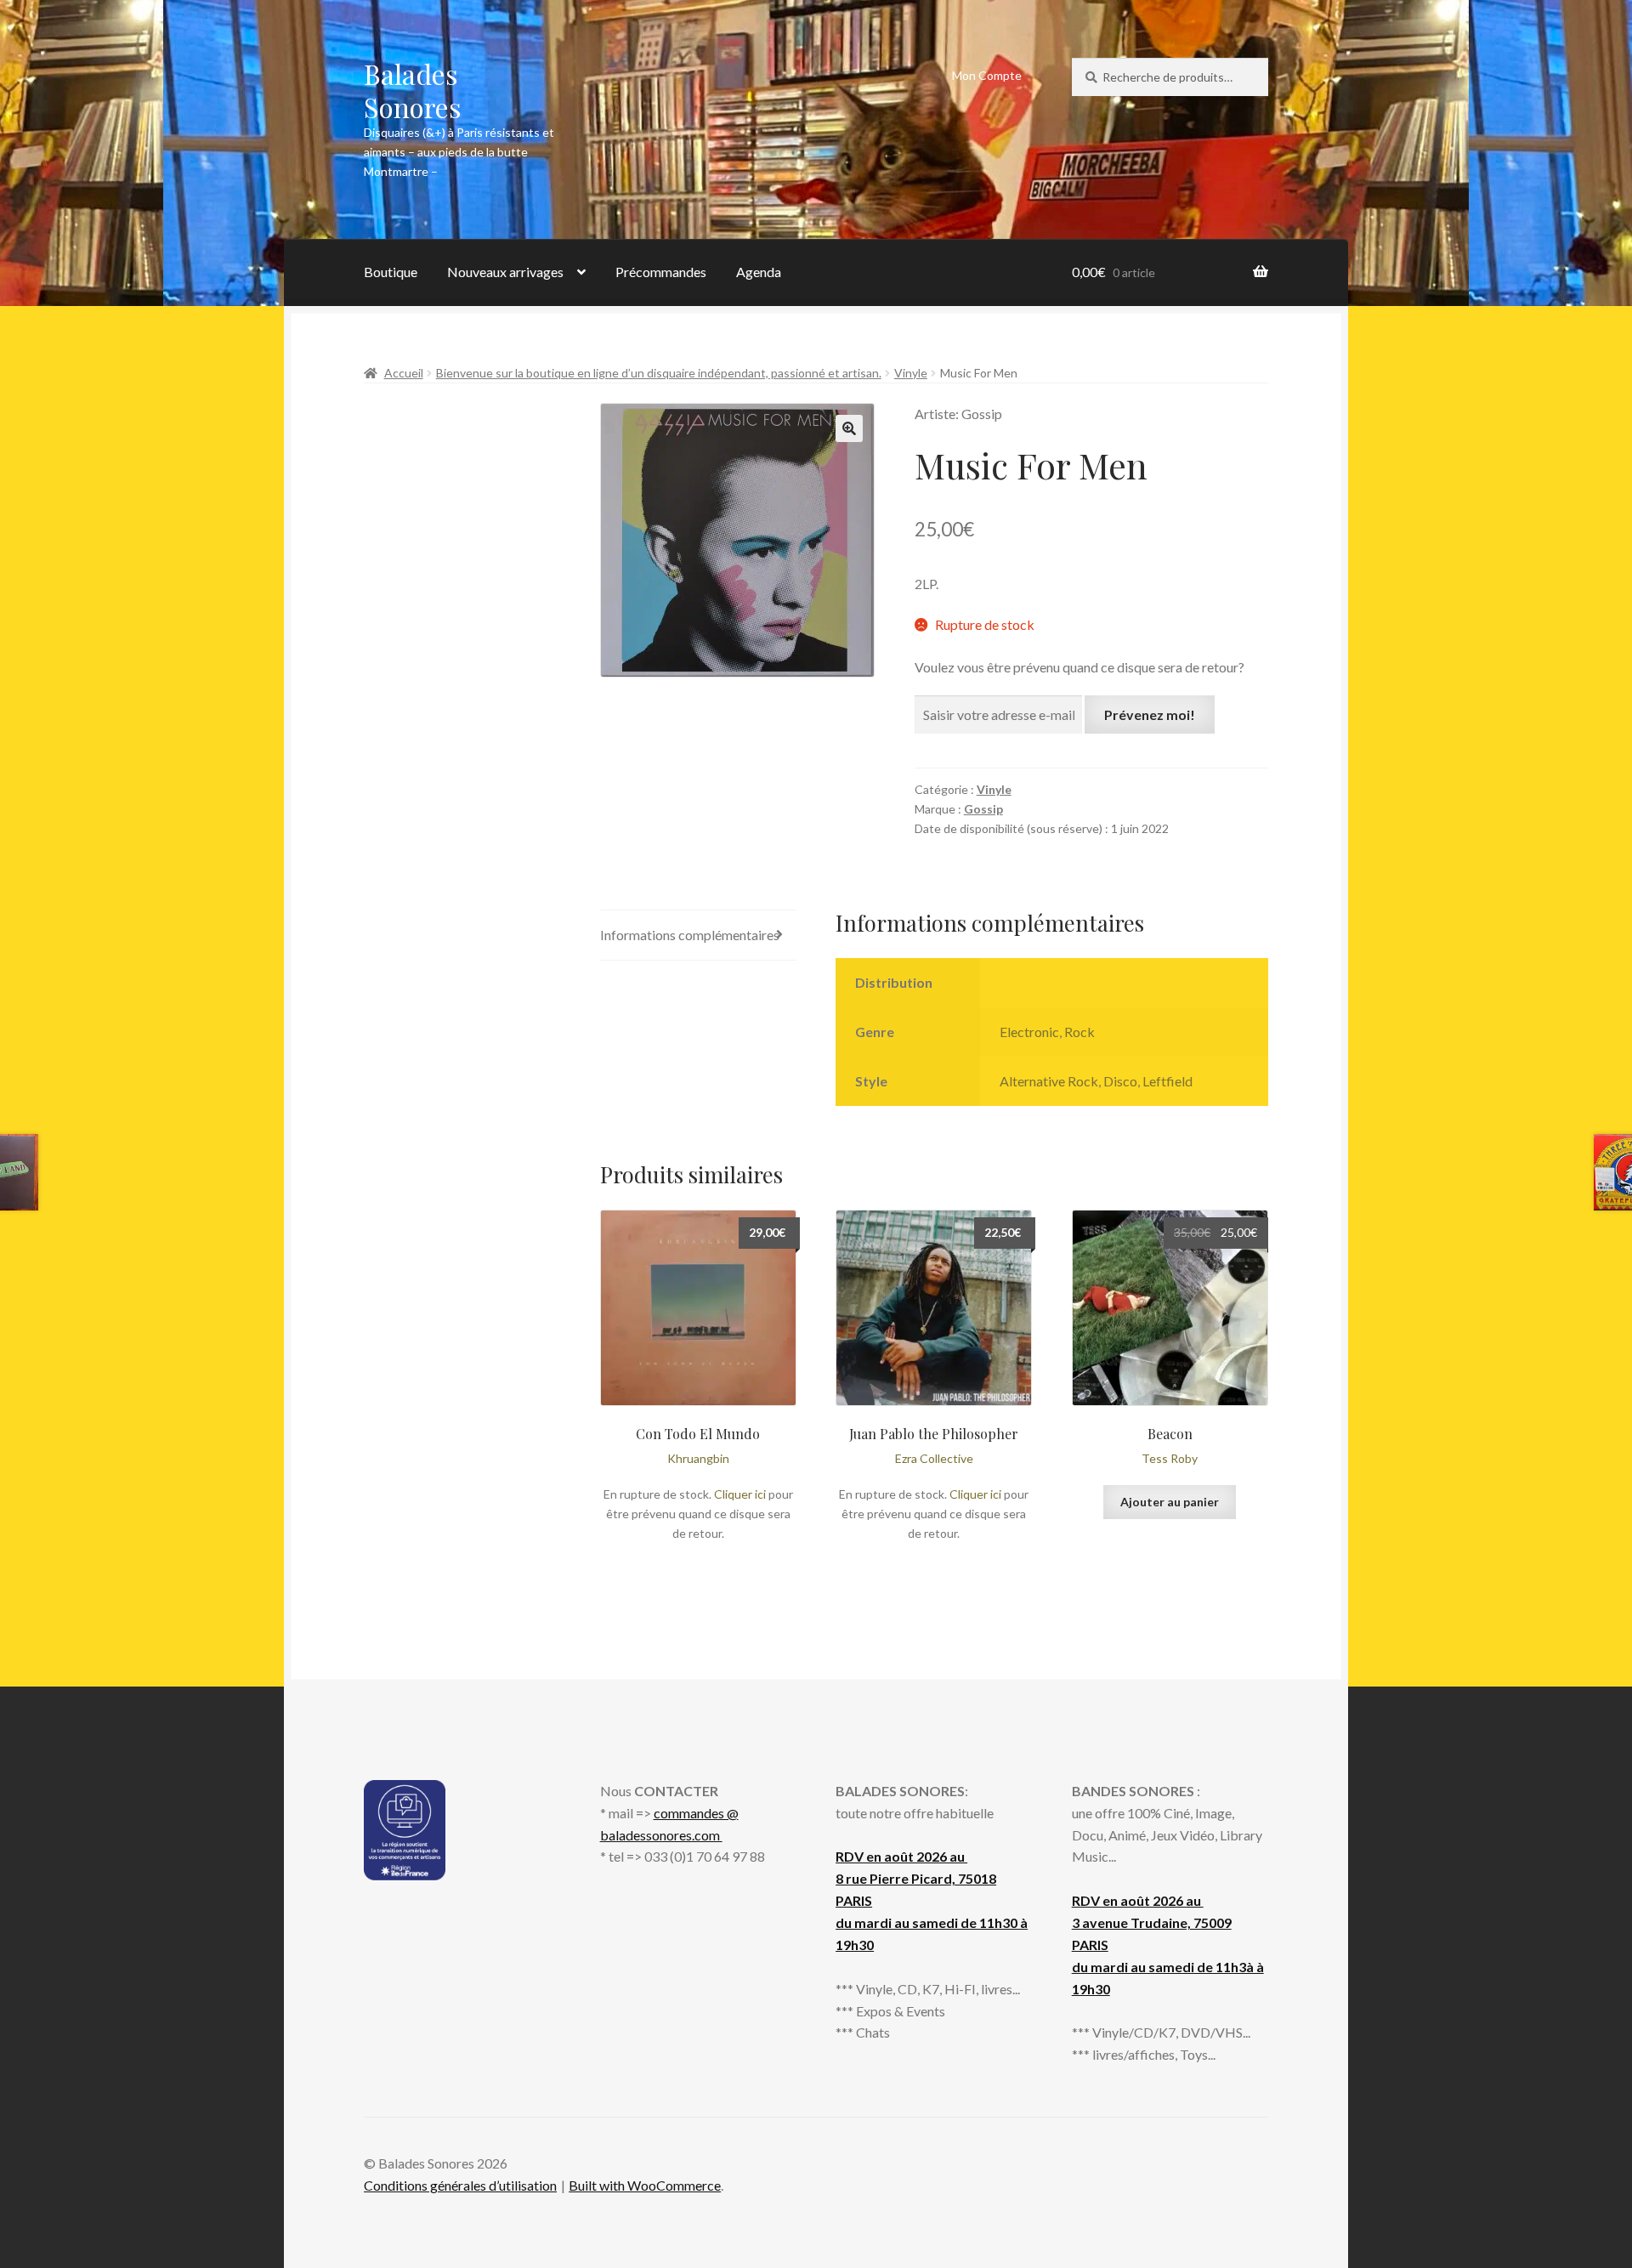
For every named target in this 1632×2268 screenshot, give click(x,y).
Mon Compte (987, 75)
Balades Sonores (413, 90)
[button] (849, 428)
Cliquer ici (740, 1494)
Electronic (1029, 1032)
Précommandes (661, 272)
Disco (1120, 1081)
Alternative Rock (1049, 1081)
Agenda (759, 272)
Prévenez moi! (1150, 714)
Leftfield (1167, 1081)
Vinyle (911, 373)
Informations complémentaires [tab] (690, 935)
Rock (1079, 1032)
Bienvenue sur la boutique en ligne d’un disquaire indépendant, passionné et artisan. (659, 373)
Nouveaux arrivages (505, 272)
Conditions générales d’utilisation (460, 2185)
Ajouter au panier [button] (1170, 1502)
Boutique (391, 272)
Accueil (404, 373)
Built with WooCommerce (645, 2185)
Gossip (983, 809)
